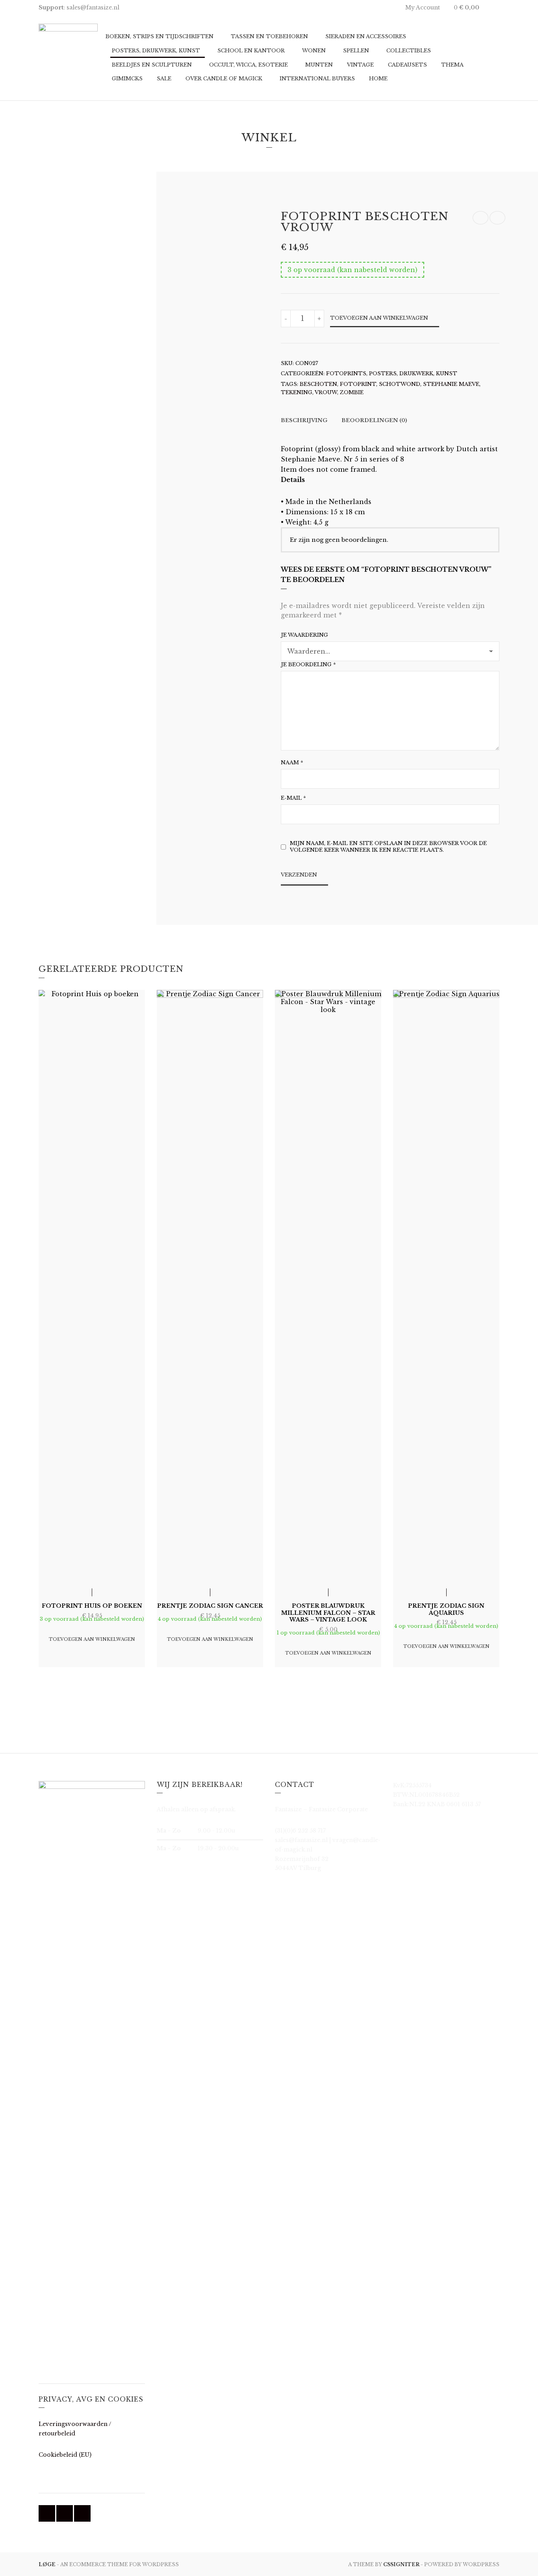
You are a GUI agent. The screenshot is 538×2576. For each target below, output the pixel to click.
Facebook (47, 2513)
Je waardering (304, 635)
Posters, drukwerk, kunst (156, 51)
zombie (352, 392)
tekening (297, 392)
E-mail (293, 798)
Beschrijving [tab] (304, 420)
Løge (48, 2564)
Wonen (314, 51)
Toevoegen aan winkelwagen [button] (92, 1639)
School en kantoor (251, 51)
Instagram (82, 2513)
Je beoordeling (308, 664)
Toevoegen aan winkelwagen (379, 318)
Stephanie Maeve (451, 384)
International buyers (317, 79)
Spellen (356, 51)
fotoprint (358, 384)
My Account (423, 7)
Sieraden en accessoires (366, 36)
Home (378, 79)
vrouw (326, 392)
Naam (292, 763)
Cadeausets (407, 65)
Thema (452, 65)
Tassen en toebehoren (269, 36)
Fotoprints (346, 373)
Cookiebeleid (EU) (65, 2455)
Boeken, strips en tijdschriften (160, 36)
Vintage (360, 65)
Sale (164, 79)
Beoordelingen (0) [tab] (374, 420)
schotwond (400, 384)
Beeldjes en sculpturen (152, 65)
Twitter (65, 2513)
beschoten (318, 384)
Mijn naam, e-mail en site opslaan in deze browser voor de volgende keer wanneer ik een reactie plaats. (388, 847)
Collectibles (409, 51)
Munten (319, 65)
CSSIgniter (401, 2564)
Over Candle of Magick (224, 79)
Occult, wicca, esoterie (249, 65)
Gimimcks (127, 79)
